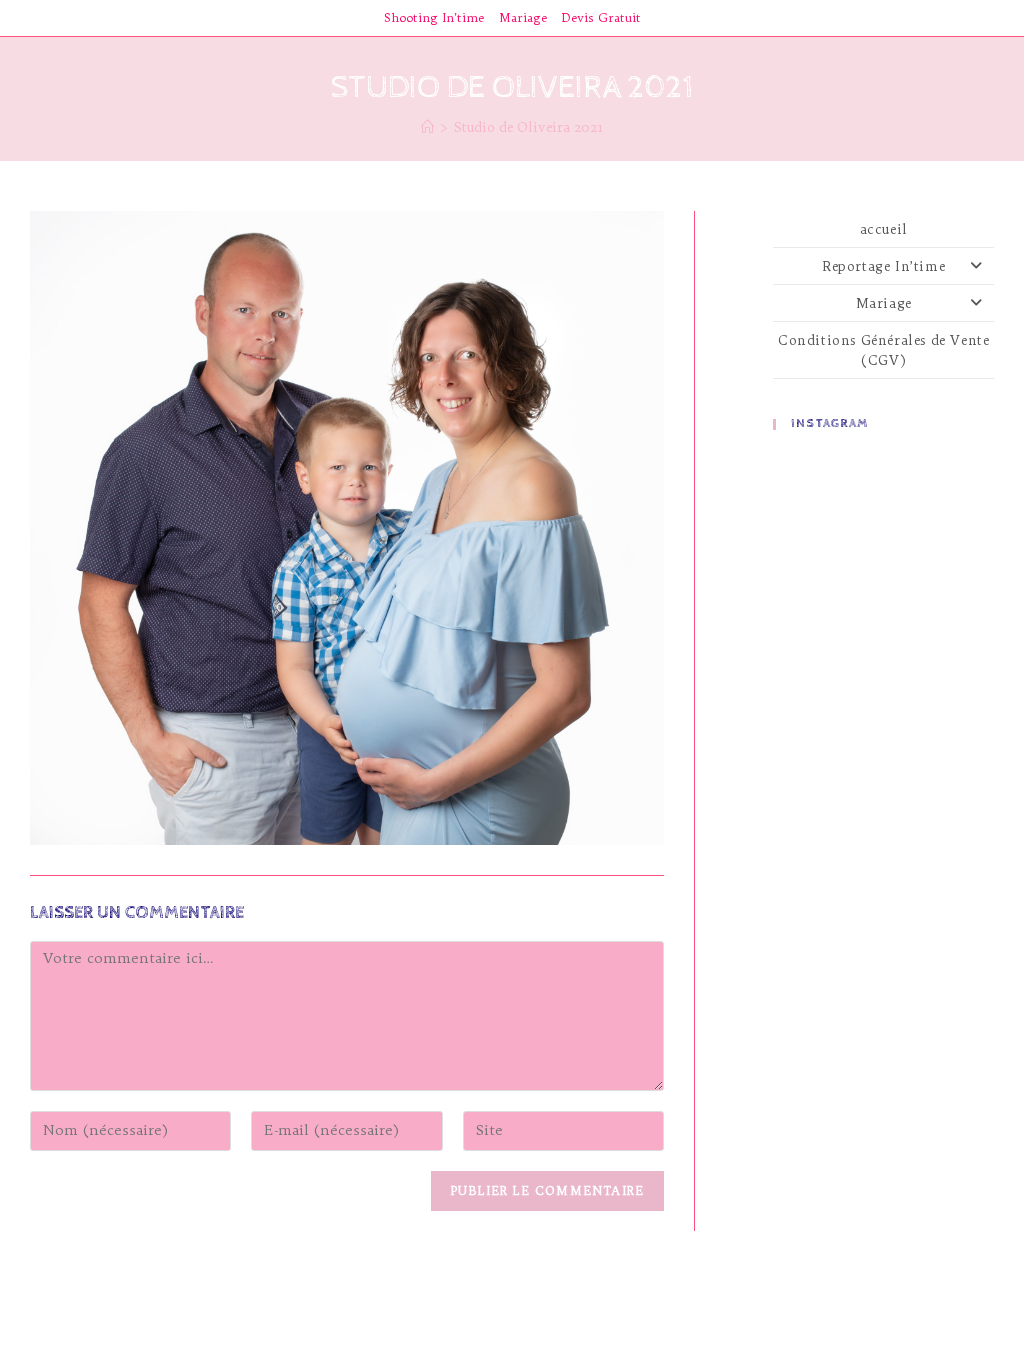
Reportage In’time (883, 266)
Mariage (523, 17)
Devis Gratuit (601, 17)
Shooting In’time (434, 17)
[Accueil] (427, 127)
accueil (884, 229)
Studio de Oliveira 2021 (528, 127)
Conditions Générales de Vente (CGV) (883, 350)
